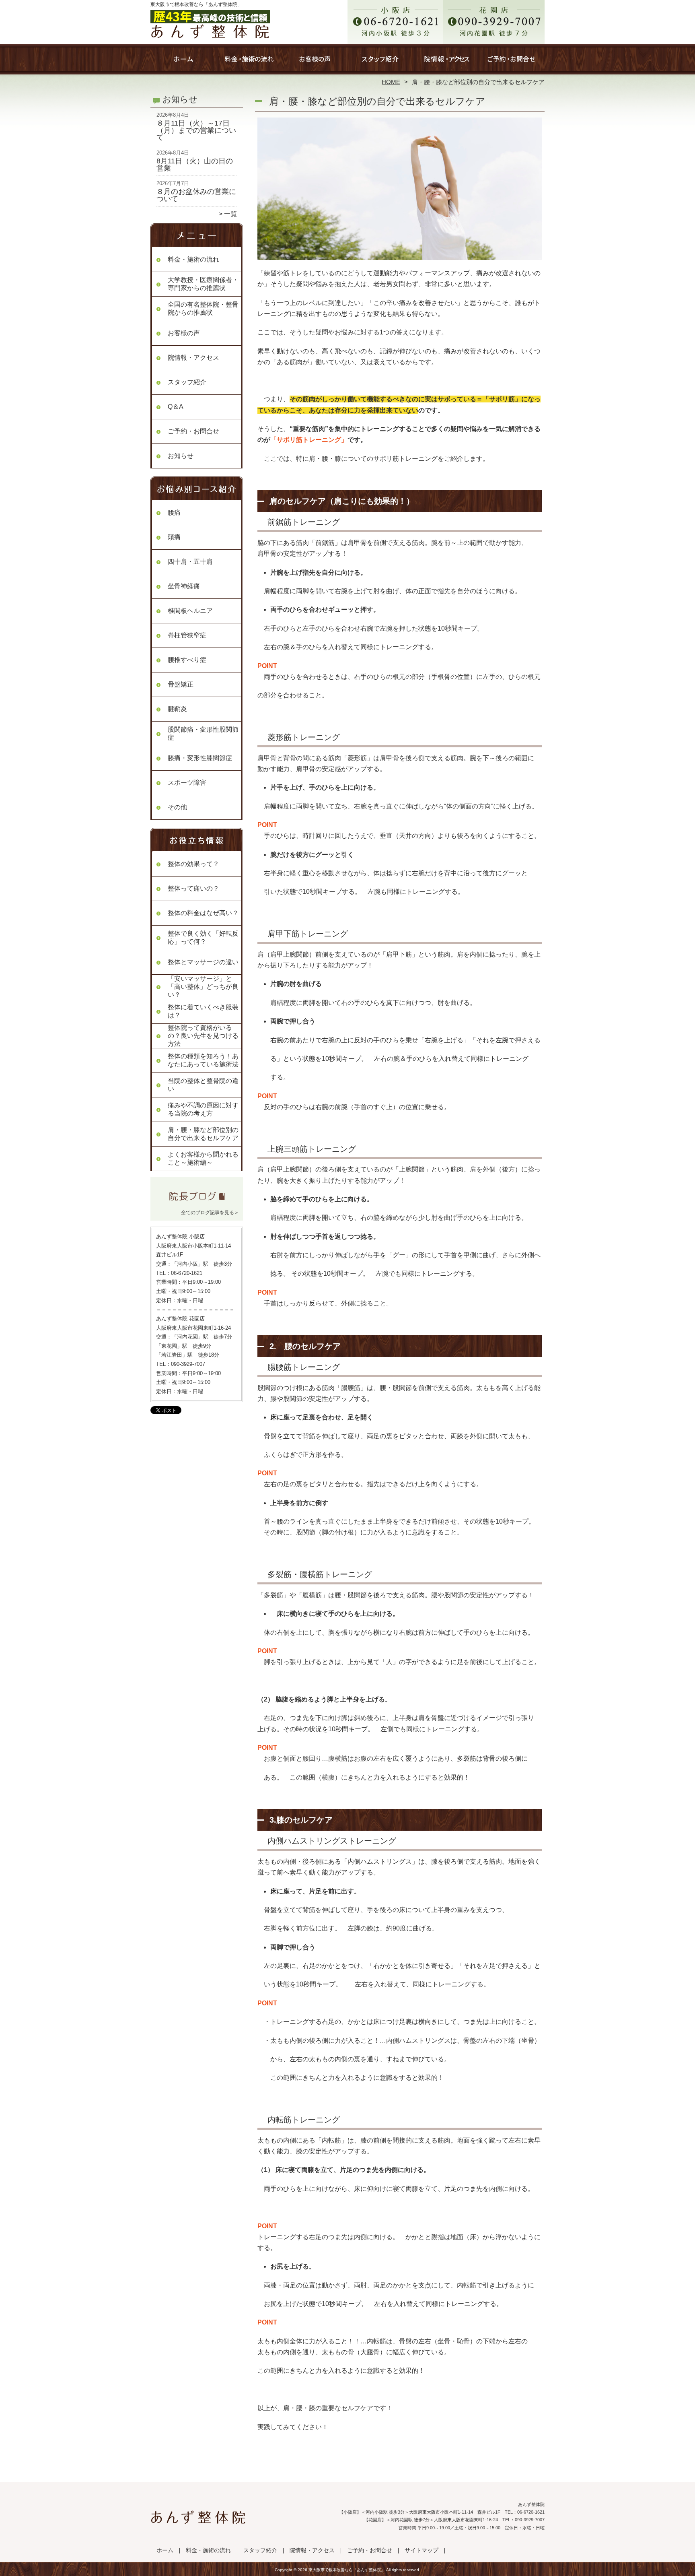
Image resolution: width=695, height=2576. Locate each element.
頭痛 (174, 537)
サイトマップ (422, 2550)
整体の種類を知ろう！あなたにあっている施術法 (203, 1060)
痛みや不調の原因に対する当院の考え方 (203, 1109)
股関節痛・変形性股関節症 (203, 733)
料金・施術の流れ (249, 63)
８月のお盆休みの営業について (196, 195)
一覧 (230, 214)
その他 (177, 807)
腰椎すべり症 (187, 660)
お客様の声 (315, 63)
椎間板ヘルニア (190, 611)
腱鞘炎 (177, 709)
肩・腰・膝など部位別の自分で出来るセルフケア (203, 1134)
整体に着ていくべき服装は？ (203, 1011)
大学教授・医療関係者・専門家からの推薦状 (203, 284)
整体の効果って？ (193, 864)
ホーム (183, 63)
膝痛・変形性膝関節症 (200, 758)
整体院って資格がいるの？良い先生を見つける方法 (203, 1036)
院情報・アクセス (446, 63)
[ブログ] (197, 1202)
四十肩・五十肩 (190, 562)
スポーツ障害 (187, 783)
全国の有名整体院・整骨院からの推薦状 (203, 308)
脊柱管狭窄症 (187, 635)
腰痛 (174, 513)
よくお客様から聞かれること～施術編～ (203, 1158)
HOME (391, 82)
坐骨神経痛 (184, 586)
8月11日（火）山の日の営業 (195, 165)
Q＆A (176, 407)
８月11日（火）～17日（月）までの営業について (196, 130)
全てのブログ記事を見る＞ (210, 1213)
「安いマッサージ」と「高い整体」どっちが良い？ (203, 987)
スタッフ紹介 (380, 63)
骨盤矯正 (181, 684)
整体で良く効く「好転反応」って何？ (203, 937)
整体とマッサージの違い (203, 962)
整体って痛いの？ (193, 888)
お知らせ (181, 456)
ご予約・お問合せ (512, 63)
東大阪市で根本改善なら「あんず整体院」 (347, 2570)
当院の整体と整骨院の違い (203, 1085)
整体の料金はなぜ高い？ (203, 913)
